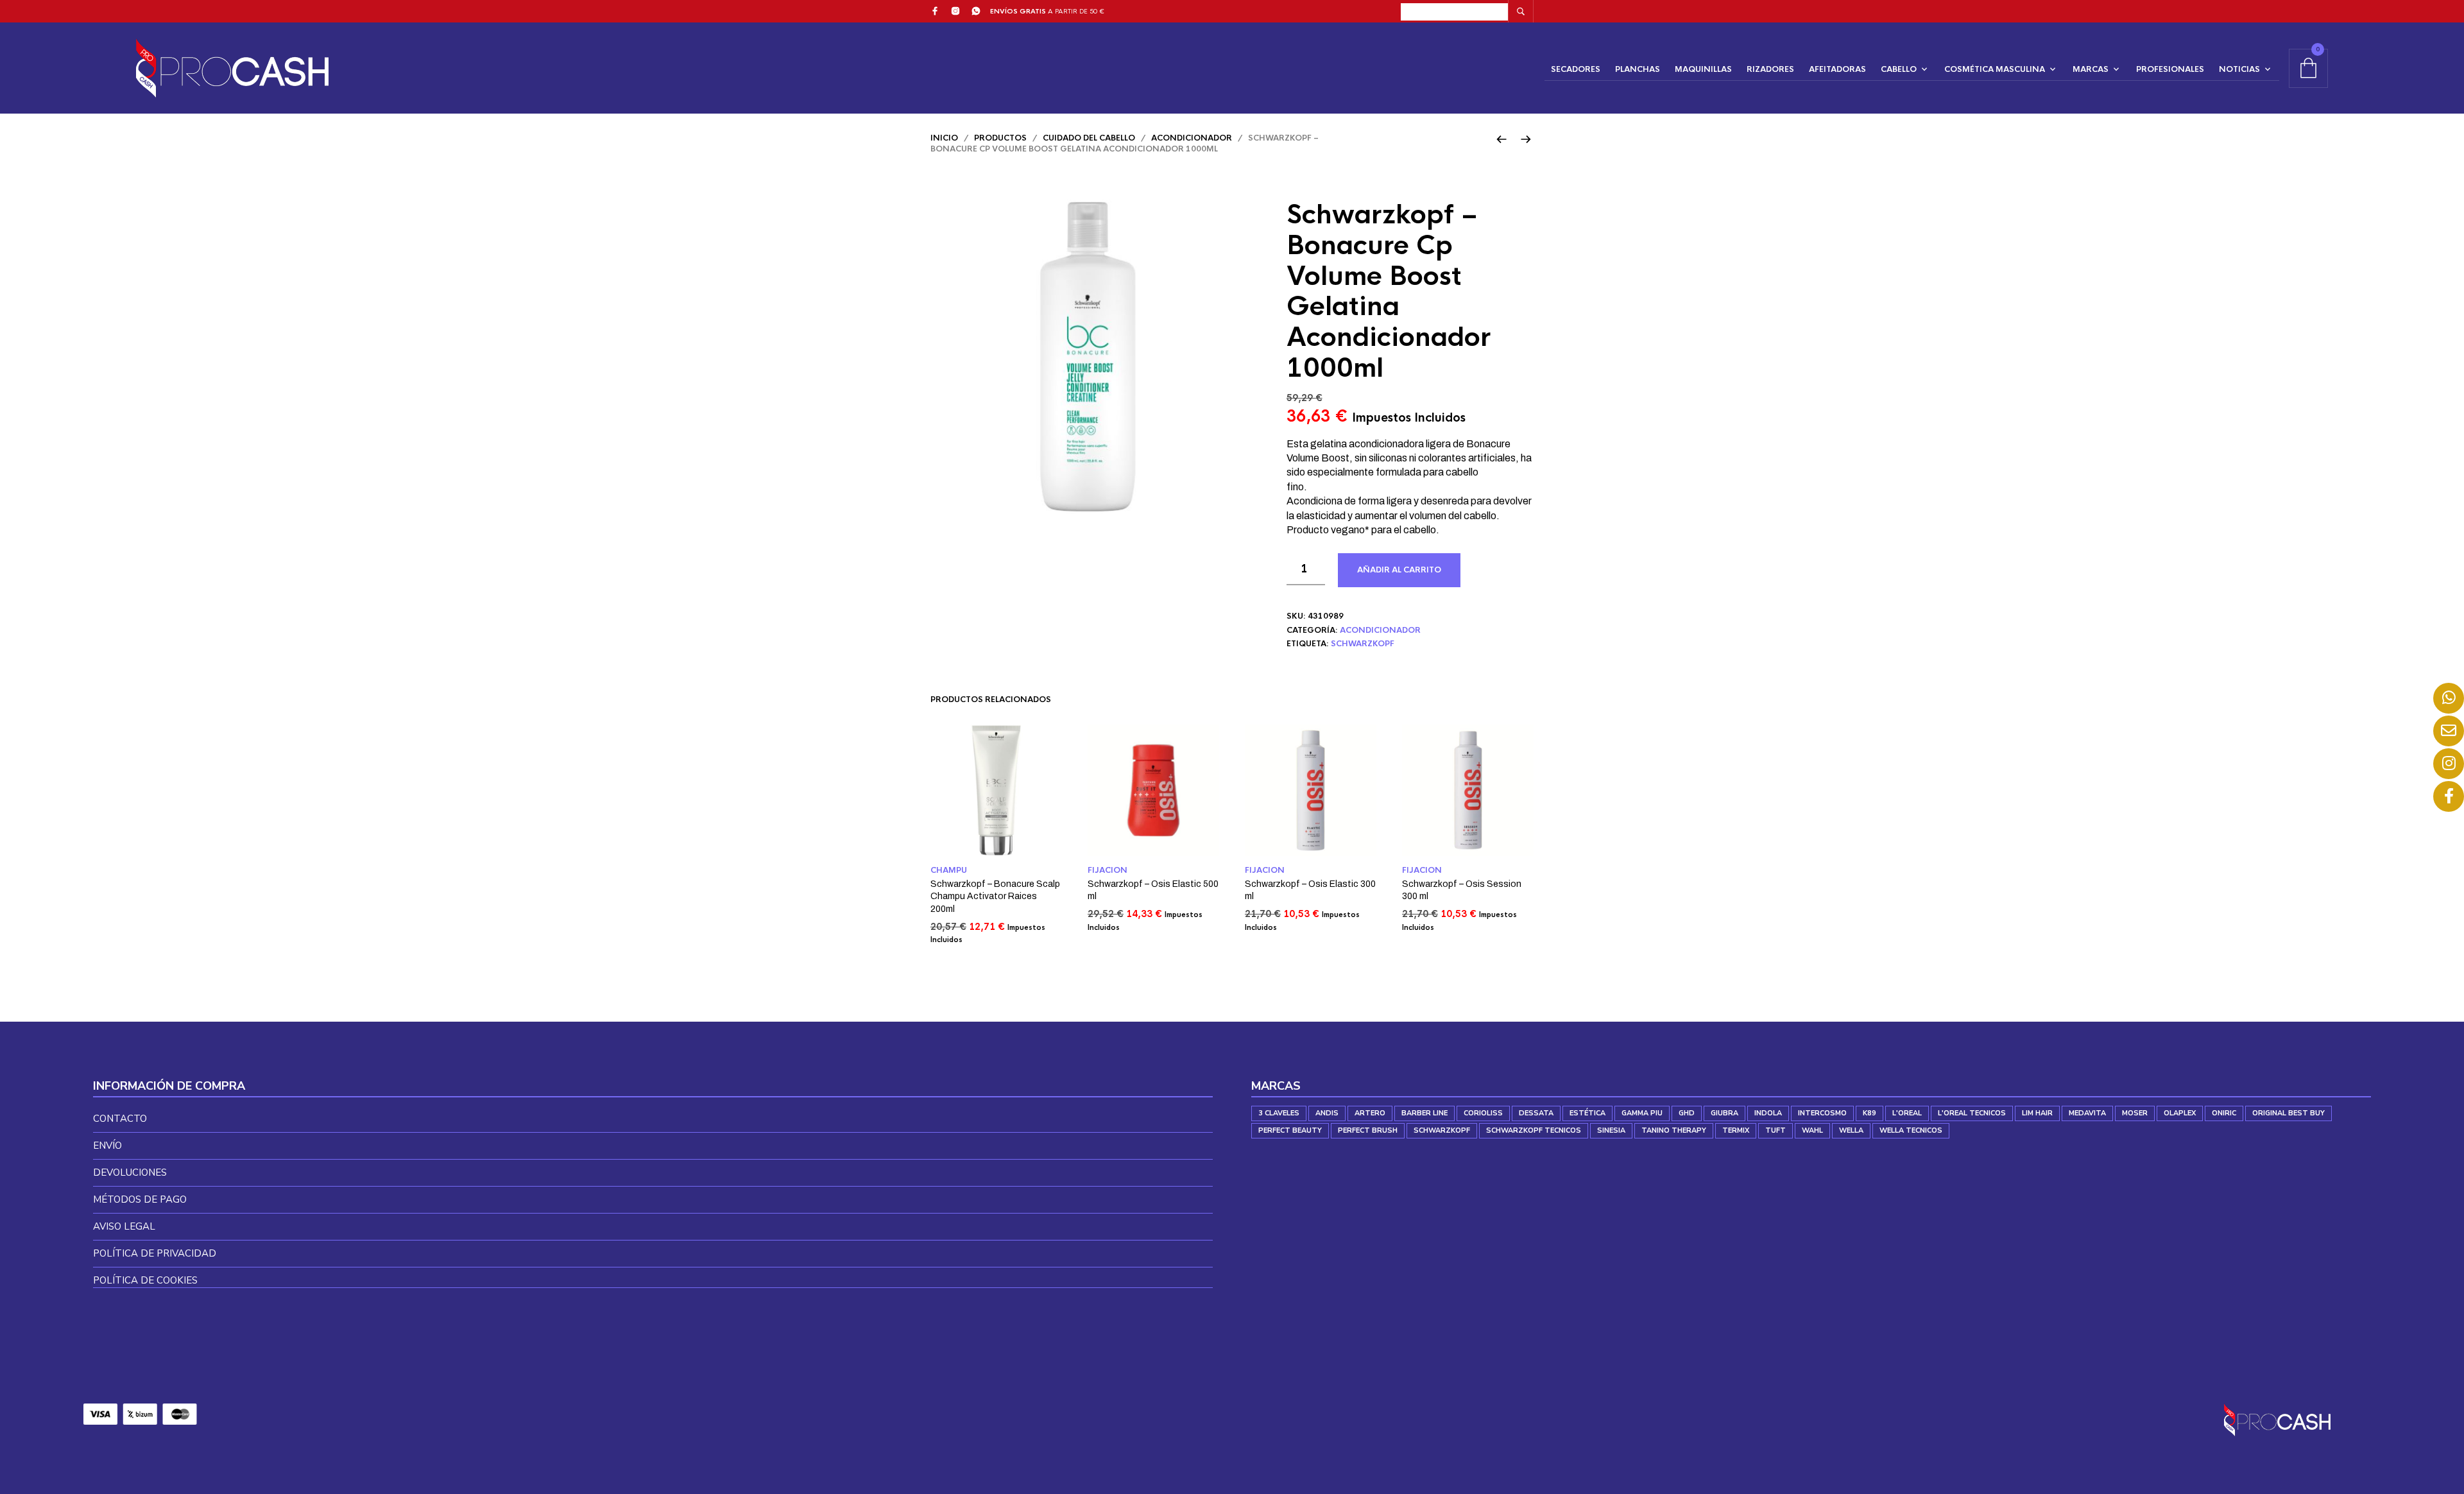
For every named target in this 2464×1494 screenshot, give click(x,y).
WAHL (1812, 1130)
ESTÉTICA (1587, 1113)
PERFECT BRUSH (1368, 1130)
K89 (1869, 1113)
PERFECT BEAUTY (1290, 1130)
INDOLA (1768, 1113)
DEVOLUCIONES (130, 1172)
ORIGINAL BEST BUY (2289, 1113)
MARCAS (2091, 69)
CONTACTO (120, 1119)
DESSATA (1536, 1113)
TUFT (1775, 1130)
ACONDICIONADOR (1192, 138)
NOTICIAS (2239, 69)
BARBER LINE (1425, 1113)
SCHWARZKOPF (1363, 644)
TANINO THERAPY (1674, 1130)
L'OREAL (1907, 1113)
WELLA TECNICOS (1911, 1130)
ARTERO (1370, 1113)
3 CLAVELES (1279, 1113)
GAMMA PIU (1642, 1113)
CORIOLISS (1483, 1113)
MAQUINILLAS (1703, 69)
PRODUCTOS (1000, 138)
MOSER (2135, 1113)
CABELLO (1899, 69)
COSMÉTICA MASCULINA (1995, 69)
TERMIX (1736, 1130)
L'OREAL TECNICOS (1972, 1113)
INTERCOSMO (1822, 1113)
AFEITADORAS (1837, 69)
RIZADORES (1770, 69)
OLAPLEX (2180, 1113)
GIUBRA (1724, 1113)
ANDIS (1327, 1113)
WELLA (1851, 1130)
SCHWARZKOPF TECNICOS (1534, 1130)
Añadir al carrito (1399, 570)
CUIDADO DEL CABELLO (1089, 138)
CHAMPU (949, 870)
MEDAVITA (2087, 1113)
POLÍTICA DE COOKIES (145, 1280)
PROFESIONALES (2170, 69)
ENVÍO (107, 1146)
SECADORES (1576, 69)
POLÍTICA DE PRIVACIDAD (155, 1253)
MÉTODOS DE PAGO (140, 1199)
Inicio (944, 138)
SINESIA (1611, 1130)
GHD (1687, 1113)
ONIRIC (2224, 1113)
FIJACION (1108, 870)
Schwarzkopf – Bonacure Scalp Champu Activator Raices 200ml (995, 897)
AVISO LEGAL (124, 1226)
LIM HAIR (2037, 1113)
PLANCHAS (1638, 69)
